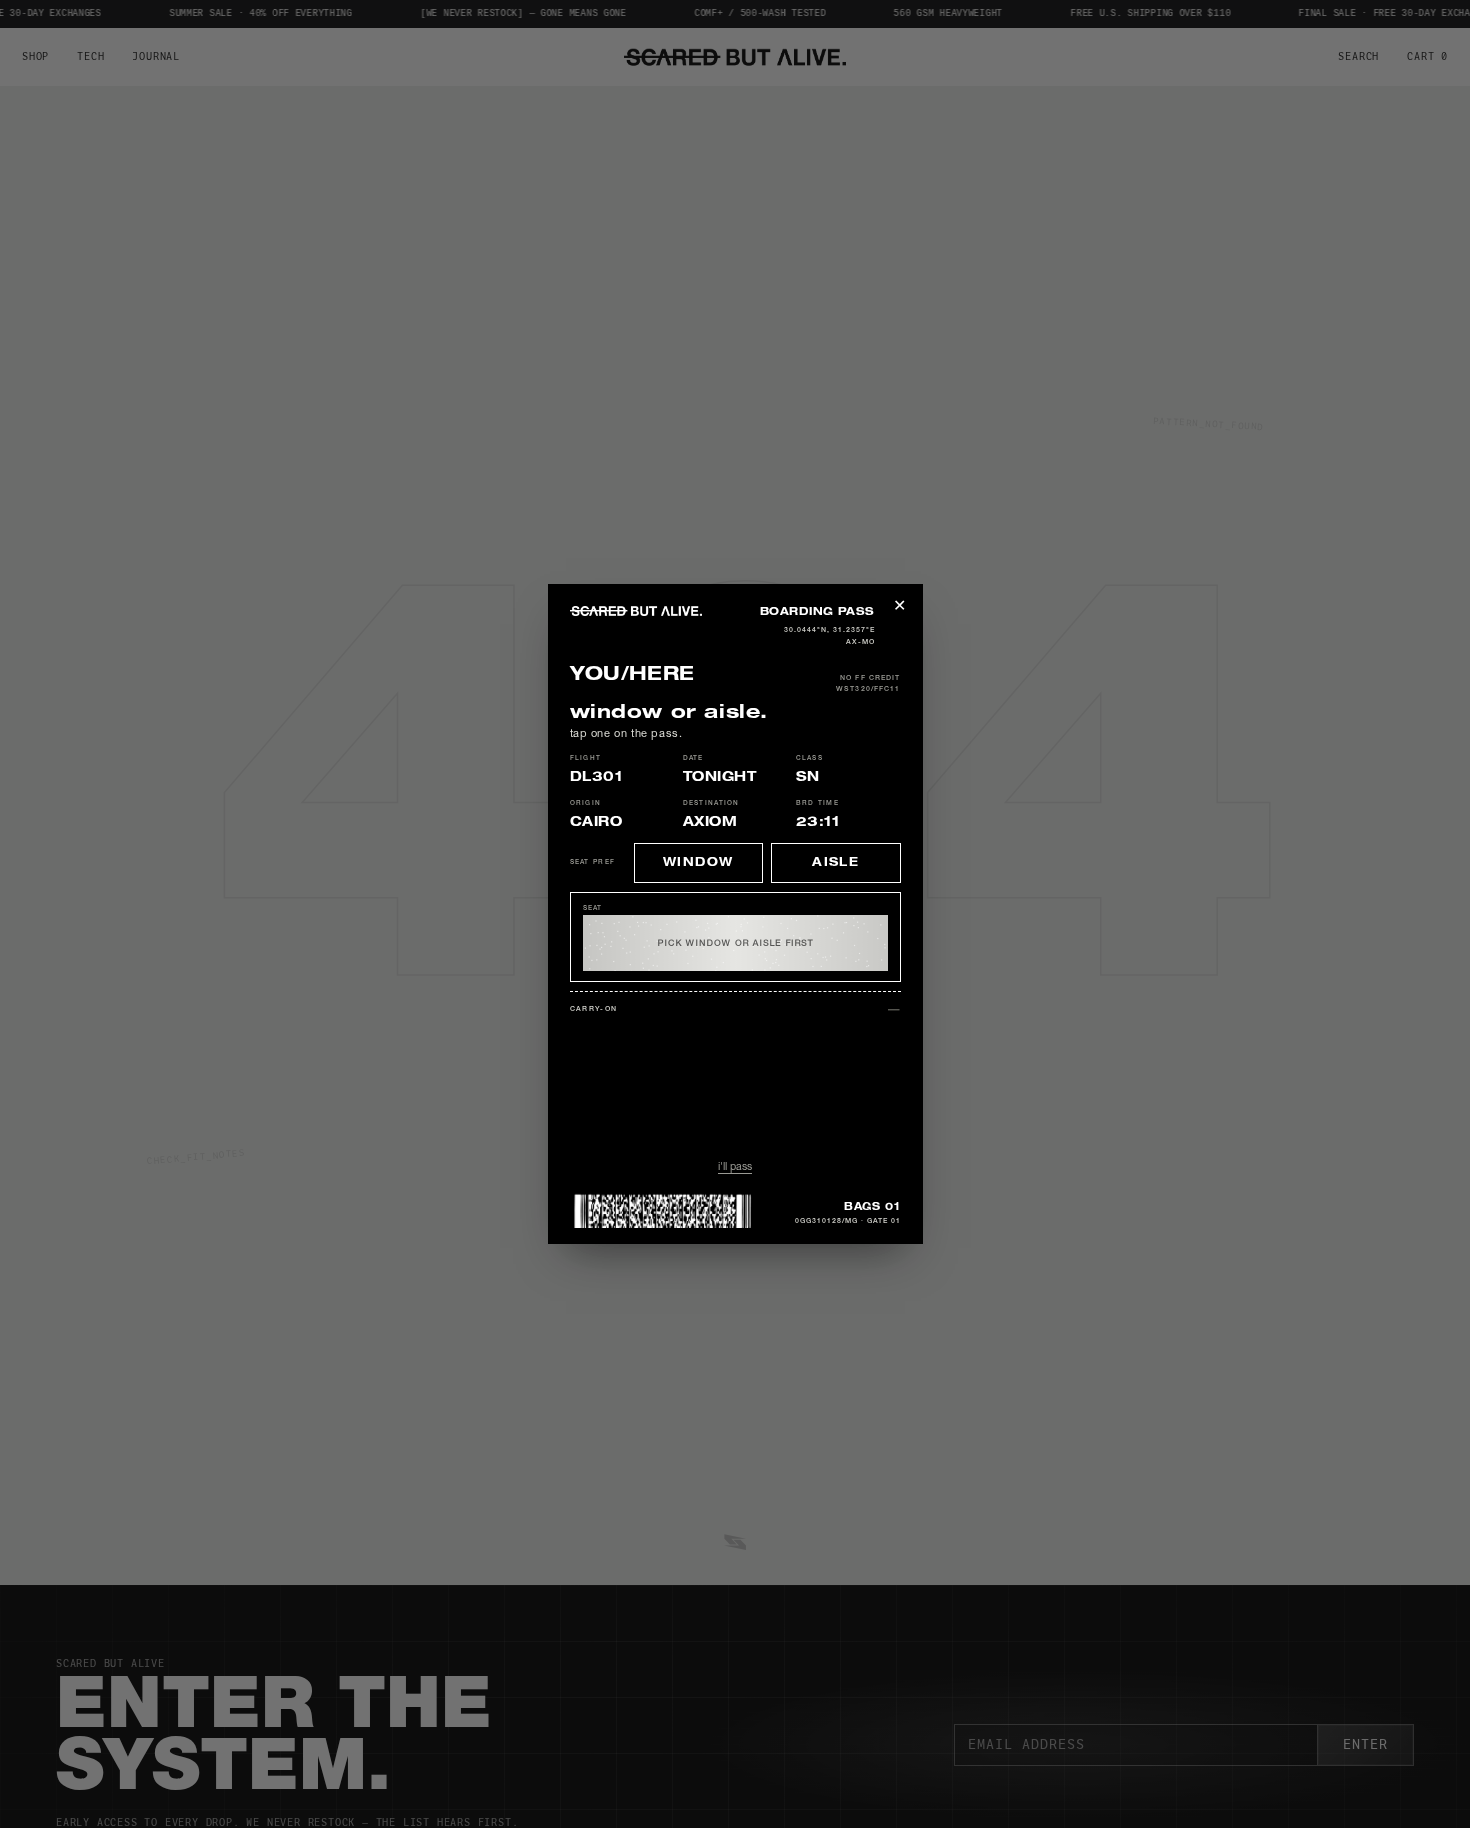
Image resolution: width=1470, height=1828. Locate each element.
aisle (835, 863)
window (698, 863)
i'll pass (735, 1167)
